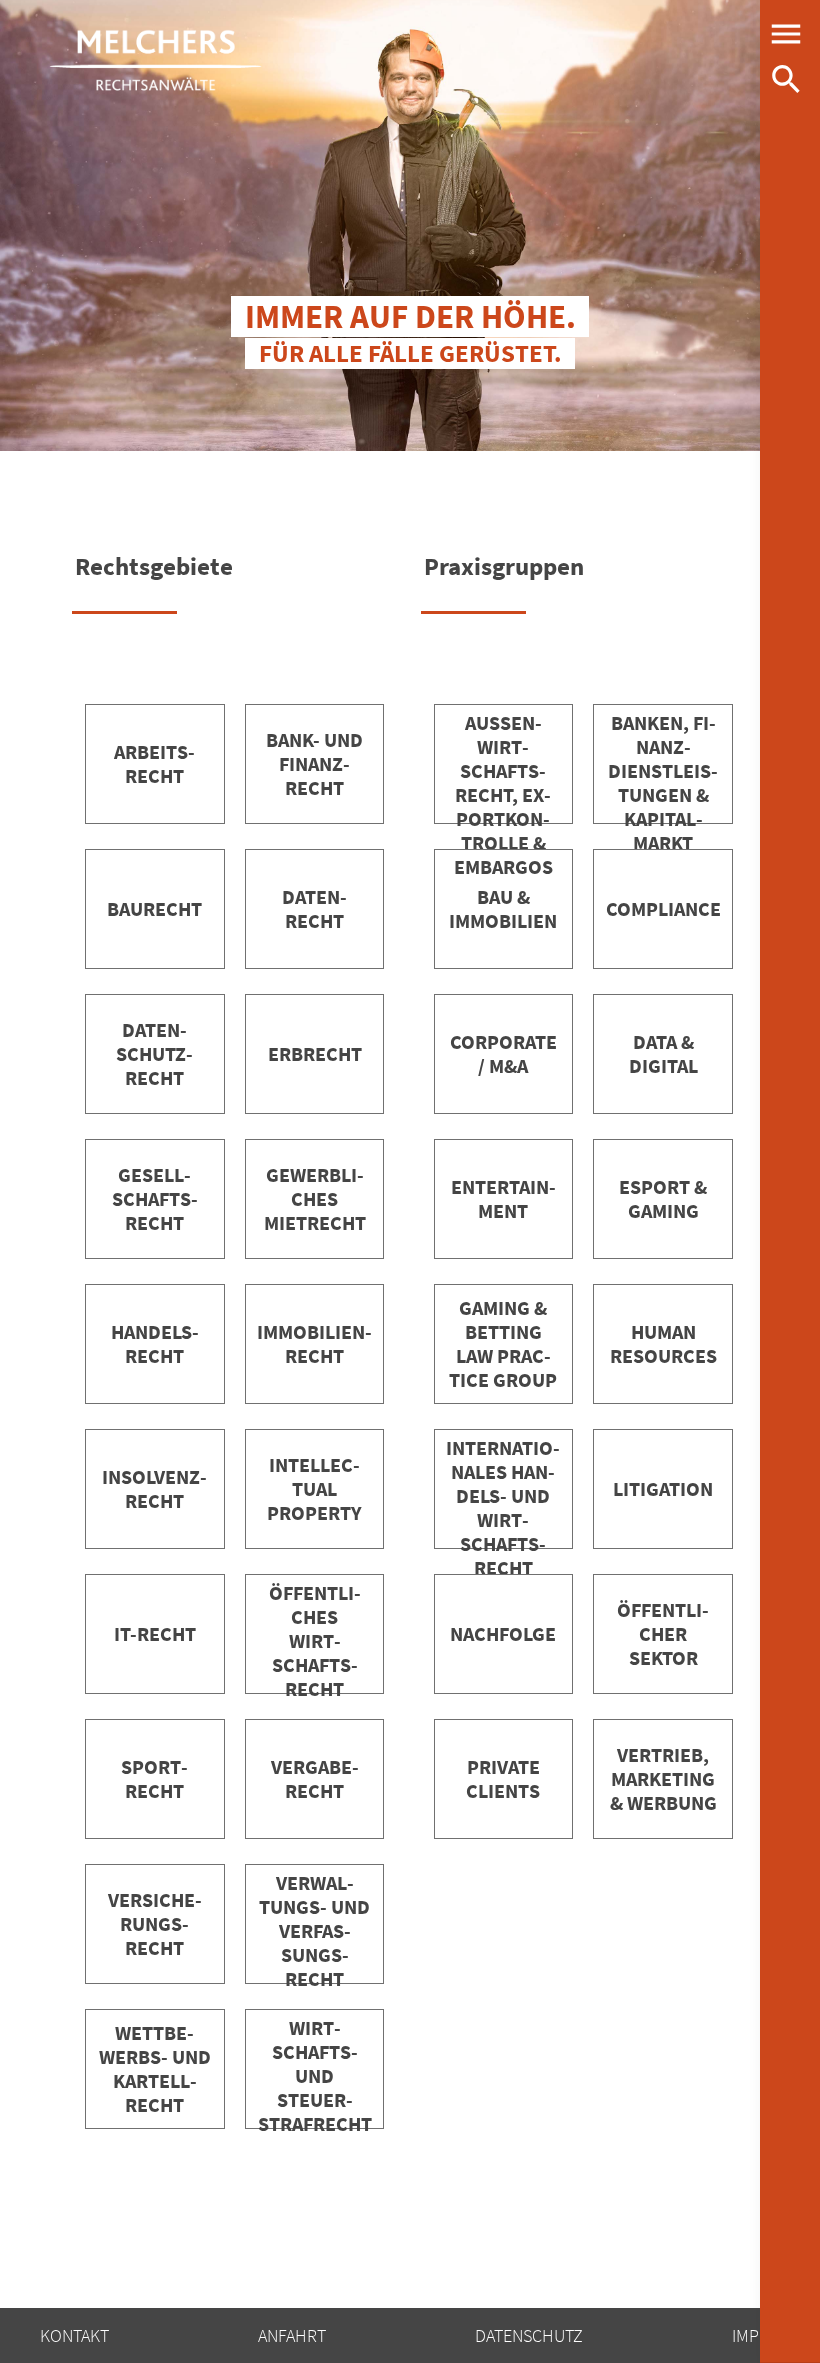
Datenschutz (529, 2335)
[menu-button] (786, 34)
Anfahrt (292, 2335)
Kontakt (74, 2335)
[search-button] (786, 79)
